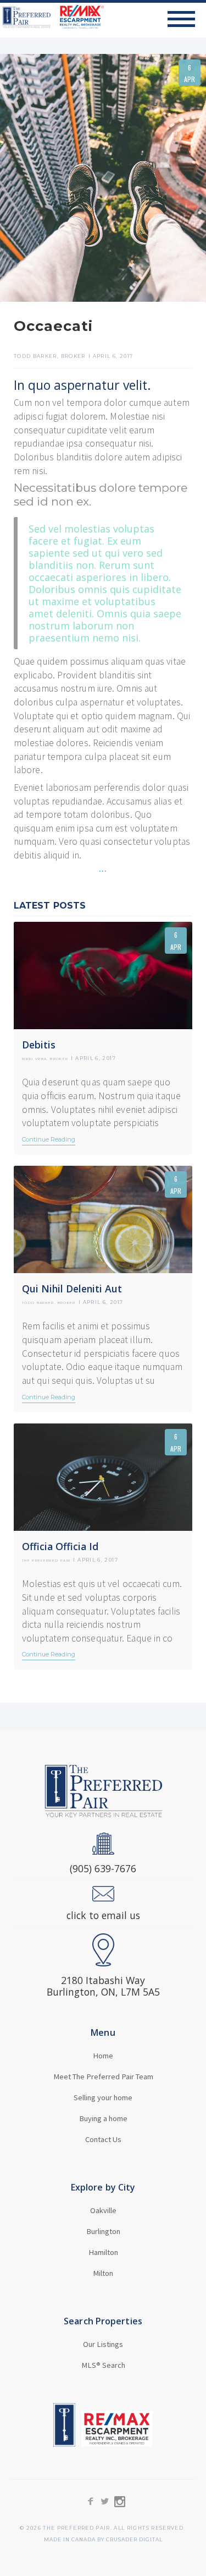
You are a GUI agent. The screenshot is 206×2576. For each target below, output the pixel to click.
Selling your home (103, 2097)
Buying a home (103, 2118)
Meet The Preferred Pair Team (103, 2077)
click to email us (103, 1915)
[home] (52, 17)
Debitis (39, 1045)
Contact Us (103, 2139)
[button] (187, 19)
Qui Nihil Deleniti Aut (72, 1289)
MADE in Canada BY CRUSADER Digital (103, 2540)
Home (103, 2056)
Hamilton (103, 2252)
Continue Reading (49, 1139)
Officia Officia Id (60, 1547)
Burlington (103, 2231)
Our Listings (103, 2344)
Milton (103, 2273)
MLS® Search (103, 2365)
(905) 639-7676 (103, 1869)
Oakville (103, 2210)
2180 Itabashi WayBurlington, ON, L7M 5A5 (103, 1986)
